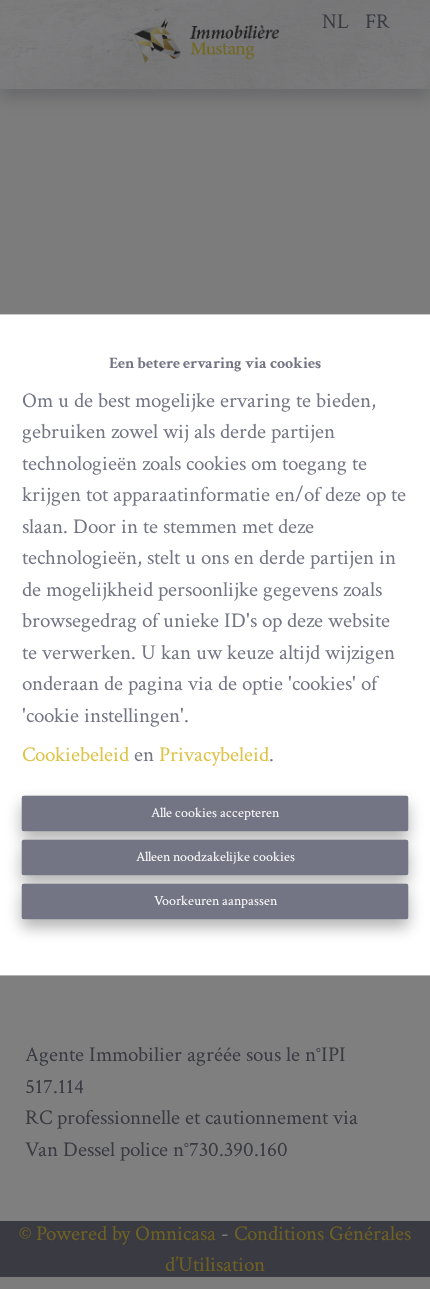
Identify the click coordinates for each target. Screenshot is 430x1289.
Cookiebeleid (75, 755)
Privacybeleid (214, 755)
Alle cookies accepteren (215, 813)
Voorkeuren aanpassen (215, 901)
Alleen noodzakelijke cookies (215, 857)
